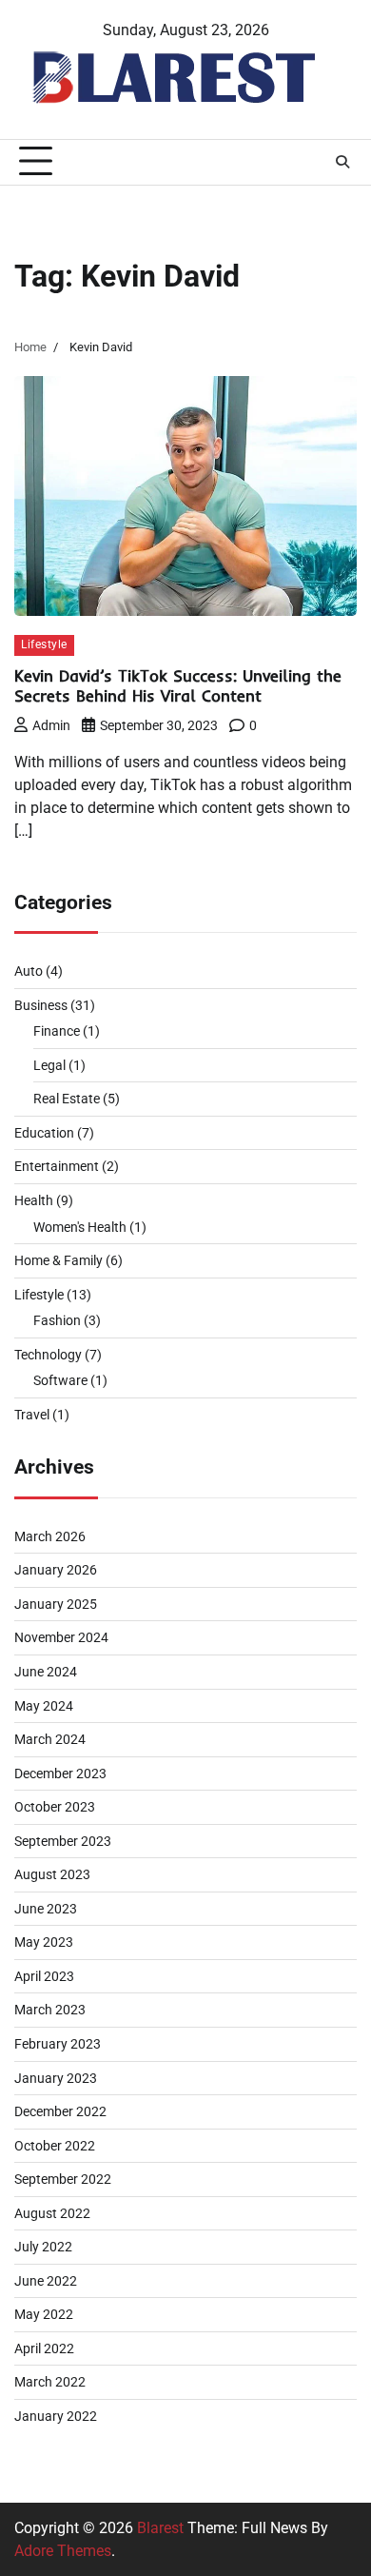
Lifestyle (44, 644)
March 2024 (50, 1739)
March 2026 (50, 1536)
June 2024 (46, 1672)
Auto (29, 971)
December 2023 (60, 1773)
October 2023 (55, 1807)
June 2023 (46, 1909)
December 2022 (60, 2111)
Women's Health (80, 1227)
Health (34, 1200)
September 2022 (63, 2179)
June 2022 (46, 2281)
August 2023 (52, 1874)
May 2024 (44, 1706)
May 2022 (44, 2314)
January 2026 (56, 1570)
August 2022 (52, 2213)
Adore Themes (63, 2551)
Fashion (57, 1320)
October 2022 (55, 2146)
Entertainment (57, 1166)
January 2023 (56, 2078)
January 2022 (56, 2416)
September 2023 (63, 1841)
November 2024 (61, 1637)
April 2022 (44, 2348)
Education (44, 1133)
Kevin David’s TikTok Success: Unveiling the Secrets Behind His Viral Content (178, 686)
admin (51, 725)
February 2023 (58, 2044)
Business (41, 1005)
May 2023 (44, 1942)
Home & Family (59, 1260)
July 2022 (43, 2247)
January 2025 (56, 1604)
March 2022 (50, 2382)
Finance (57, 1031)
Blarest (160, 2528)
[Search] (342, 162)
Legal (49, 1065)
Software (60, 1380)
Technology (48, 1355)
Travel (32, 1415)
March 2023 (50, 2010)
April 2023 (44, 1976)
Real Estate (67, 1099)
